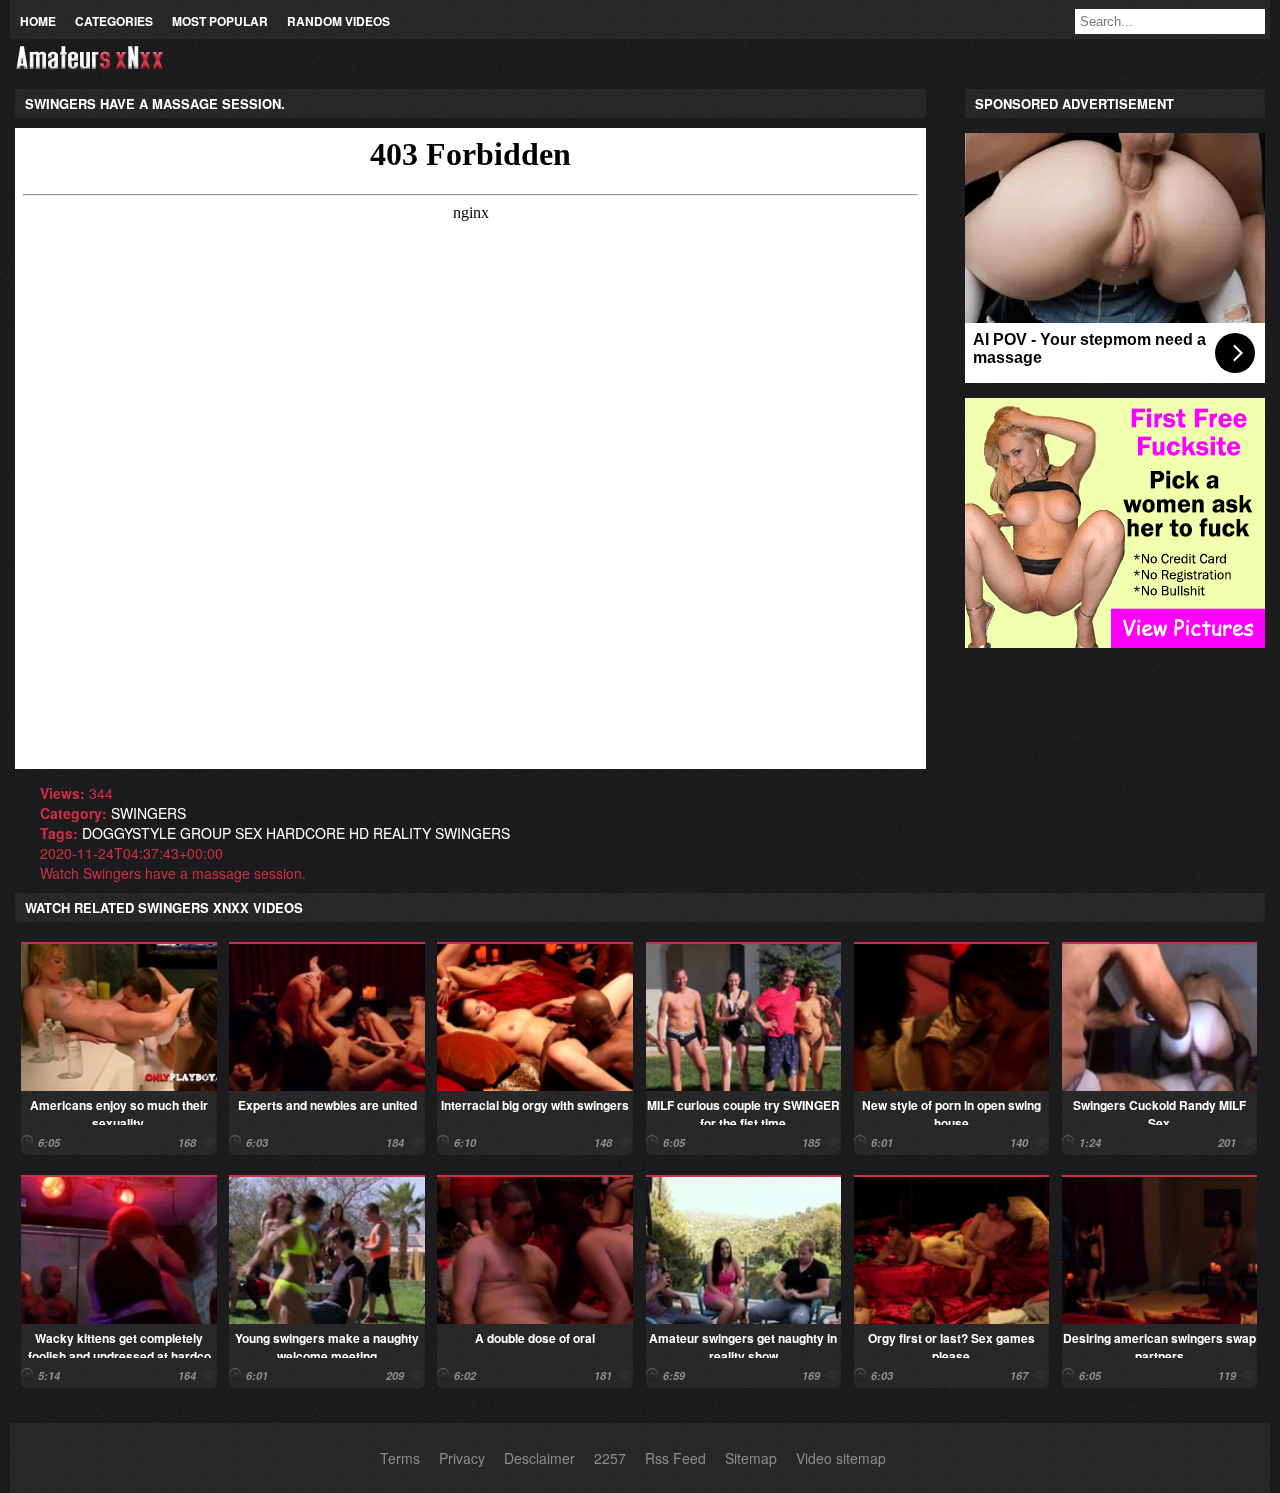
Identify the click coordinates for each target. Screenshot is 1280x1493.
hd (359, 833)
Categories (114, 21)
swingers (148, 813)
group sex (221, 833)
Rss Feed (675, 1458)
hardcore (305, 833)
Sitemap (751, 1458)
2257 (610, 1458)
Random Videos (338, 21)
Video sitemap (841, 1458)
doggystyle (129, 833)
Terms (400, 1458)
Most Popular (220, 21)
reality (402, 833)
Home (38, 21)
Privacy (462, 1458)
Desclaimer (539, 1458)
